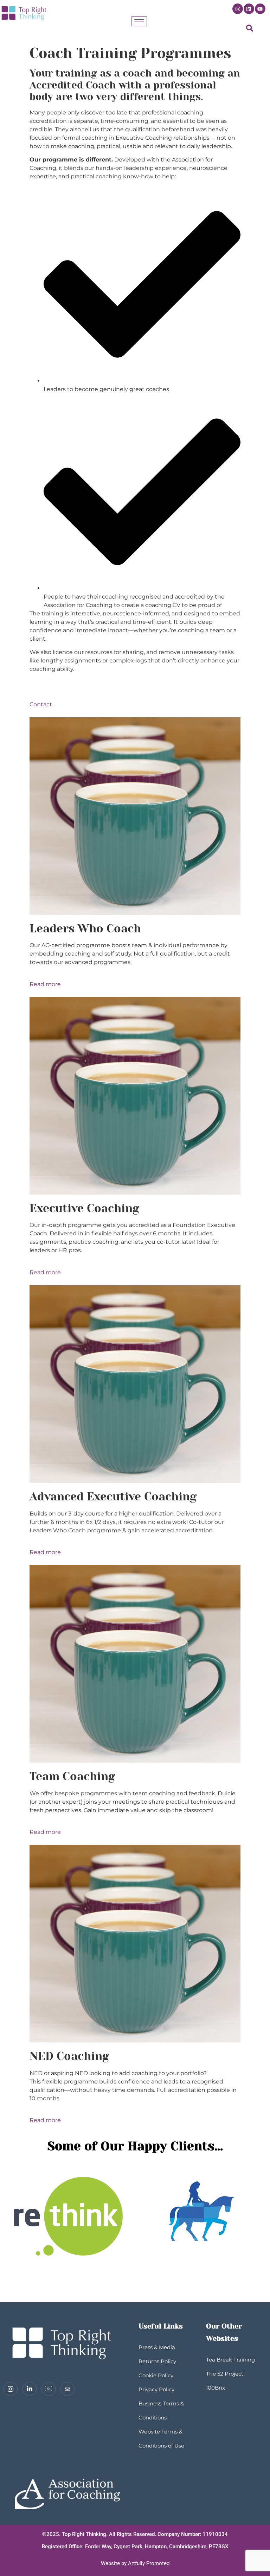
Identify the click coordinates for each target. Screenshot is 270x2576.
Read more (45, 984)
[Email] (67, 2389)
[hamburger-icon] (139, 21)
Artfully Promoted (149, 2563)
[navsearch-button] (250, 30)
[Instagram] (238, 9)
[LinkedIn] (30, 2389)
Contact (41, 704)
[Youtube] (260, 9)
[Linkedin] (249, 9)
